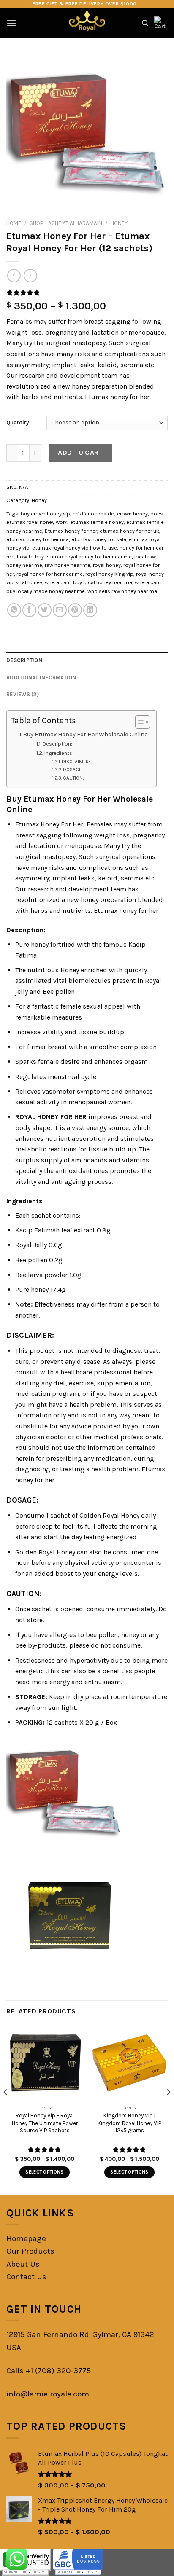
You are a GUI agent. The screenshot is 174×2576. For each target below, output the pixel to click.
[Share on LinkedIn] (90, 610)
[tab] (87, 660)
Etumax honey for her (71, 531)
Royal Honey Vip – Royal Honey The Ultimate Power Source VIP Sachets (45, 2123)
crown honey (132, 514)
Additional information (41, 678)
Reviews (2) (23, 694)
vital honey (29, 582)
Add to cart (80, 452)
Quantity (18, 423)
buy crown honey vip (45, 514)
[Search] (145, 23)
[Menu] (11, 23)
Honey (119, 223)
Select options (45, 2172)
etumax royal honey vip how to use (75, 548)
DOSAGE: (73, 770)
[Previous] (6, 2109)
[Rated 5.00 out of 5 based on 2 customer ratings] (87, 292)
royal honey (107, 565)
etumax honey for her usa (38, 539)
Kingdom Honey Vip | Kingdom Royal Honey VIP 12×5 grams (129, 2123)
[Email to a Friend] (60, 610)
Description (24, 660)
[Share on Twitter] (45, 610)
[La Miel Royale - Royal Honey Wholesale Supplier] (87, 23)
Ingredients (58, 753)
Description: (57, 744)
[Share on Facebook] (29, 610)
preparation (109, 386)
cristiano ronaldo (94, 514)
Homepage (26, 2238)
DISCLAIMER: (76, 762)
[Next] (168, 2109)
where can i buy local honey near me (88, 582)
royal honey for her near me (50, 574)
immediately (136, 1609)
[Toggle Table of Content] (138, 722)
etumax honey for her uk (129, 531)
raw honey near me (68, 565)
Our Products (30, 2251)
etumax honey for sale (99, 539)
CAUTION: (73, 778)
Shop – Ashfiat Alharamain (66, 223)
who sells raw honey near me (122, 591)
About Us (23, 2264)
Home (14, 223)
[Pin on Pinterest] (75, 610)
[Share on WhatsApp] (14, 610)
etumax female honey (97, 522)
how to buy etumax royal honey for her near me (74, 557)
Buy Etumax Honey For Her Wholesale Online (86, 734)
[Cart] (161, 23)
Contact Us (26, 2277)
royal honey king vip (109, 574)
